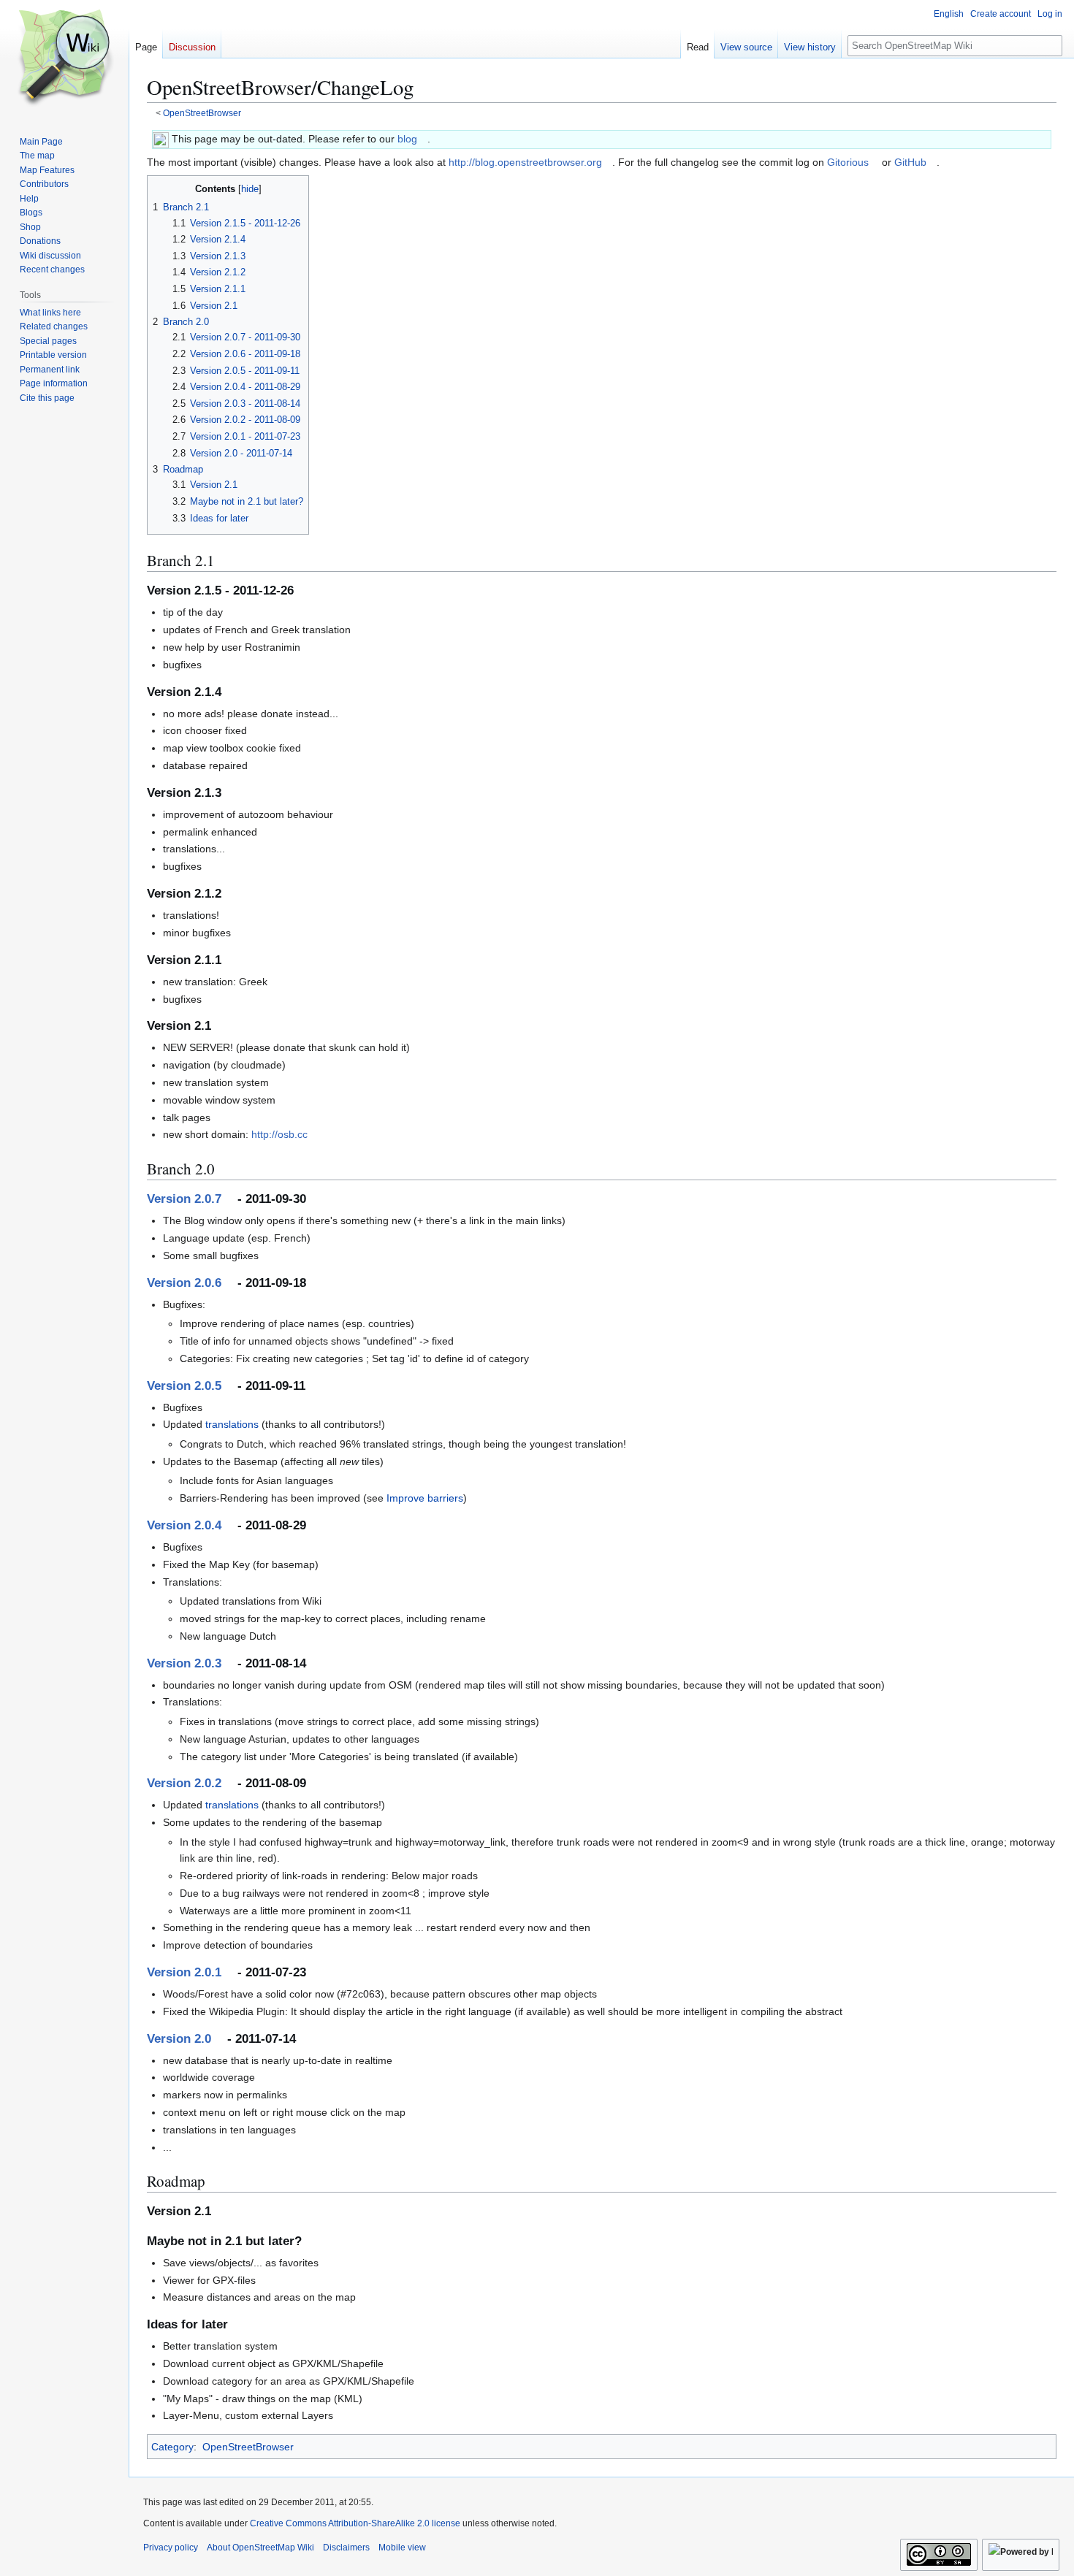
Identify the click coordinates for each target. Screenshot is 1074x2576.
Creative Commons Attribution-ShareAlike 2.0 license (355, 2523)
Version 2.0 (179, 2039)
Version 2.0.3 (184, 1663)
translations (232, 1424)
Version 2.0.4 (184, 1525)
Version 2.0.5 (184, 1386)
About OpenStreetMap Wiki (260, 2548)
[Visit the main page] (64, 58)
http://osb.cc (279, 1134)
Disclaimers (346, 2548)
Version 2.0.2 (184, 1783)
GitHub (910, 162)
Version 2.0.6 (184, 1283)
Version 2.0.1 (184, 1972)
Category (172, 2447)
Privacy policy (171, 2548)
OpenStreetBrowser (202, 113)
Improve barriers (425, 1498)
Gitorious (848, 162)
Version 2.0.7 (184, 1199)
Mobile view (402, 2548)
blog (407, 139)
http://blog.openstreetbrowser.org (525, 162)
